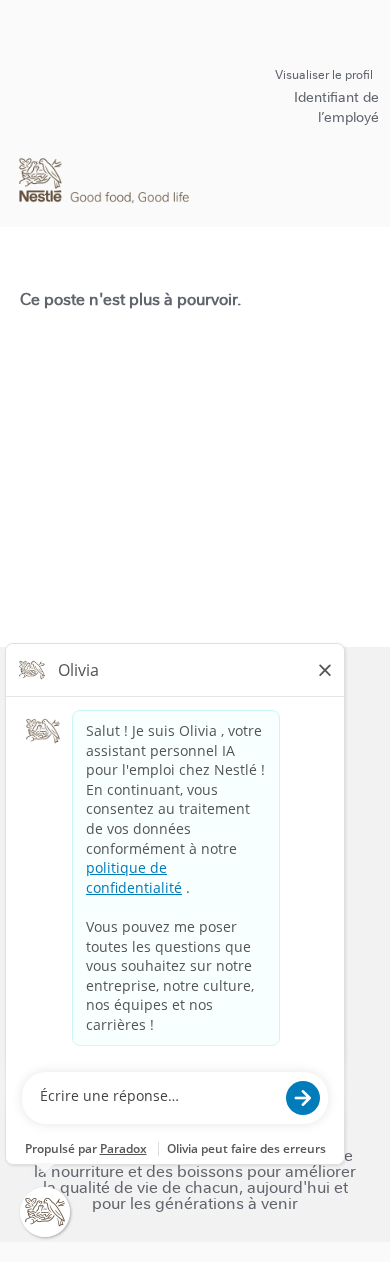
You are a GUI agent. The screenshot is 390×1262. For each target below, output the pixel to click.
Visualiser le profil (324, 75)
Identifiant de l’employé (336, 107)
